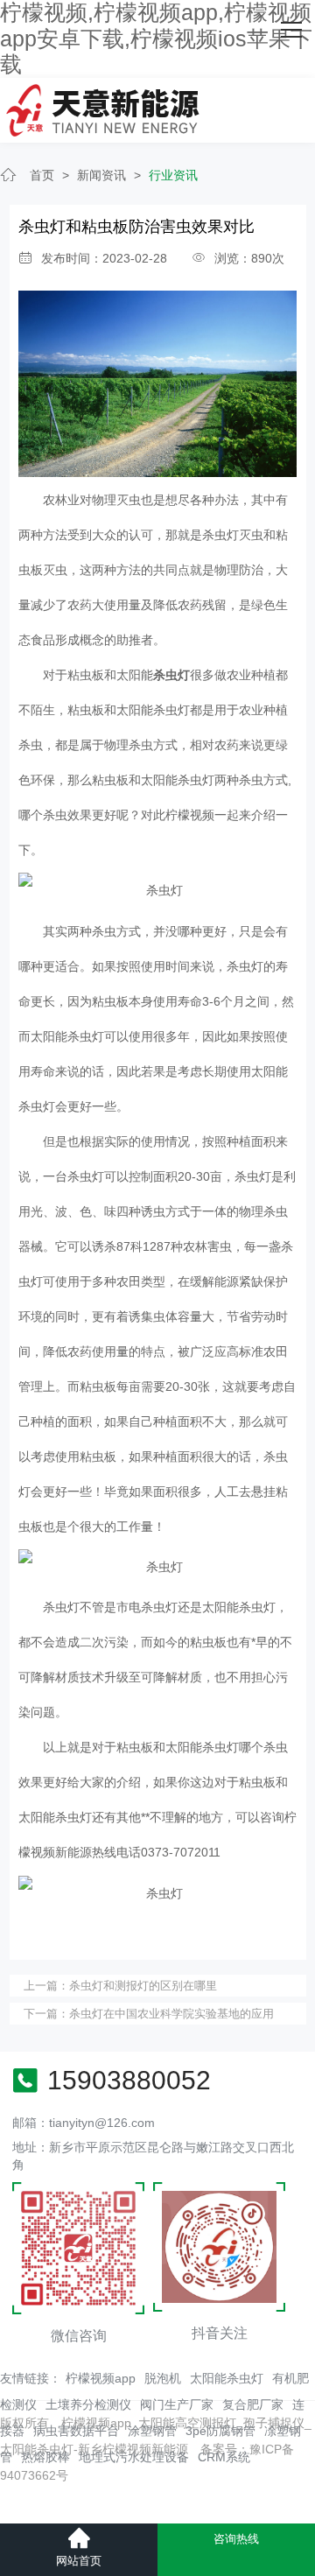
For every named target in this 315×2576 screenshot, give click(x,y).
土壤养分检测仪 (88, 2404)
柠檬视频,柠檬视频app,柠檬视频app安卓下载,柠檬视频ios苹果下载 (156, 39)
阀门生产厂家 (177, 2404)
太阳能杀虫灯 (227, 2378)
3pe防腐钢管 (220, 2431)
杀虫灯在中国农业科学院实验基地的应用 (171, 2014)
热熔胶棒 (45, 2457)
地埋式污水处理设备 (134, 2457)
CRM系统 (224, 2457)
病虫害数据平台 (76, 2431)
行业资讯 (173, 175)
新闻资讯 (101, 175)
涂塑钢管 (152, 2431)
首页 (42, 175)
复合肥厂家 (253, 2404)
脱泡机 (163, 2378)
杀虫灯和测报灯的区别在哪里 (143, 1986)
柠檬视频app (101, 2378)
